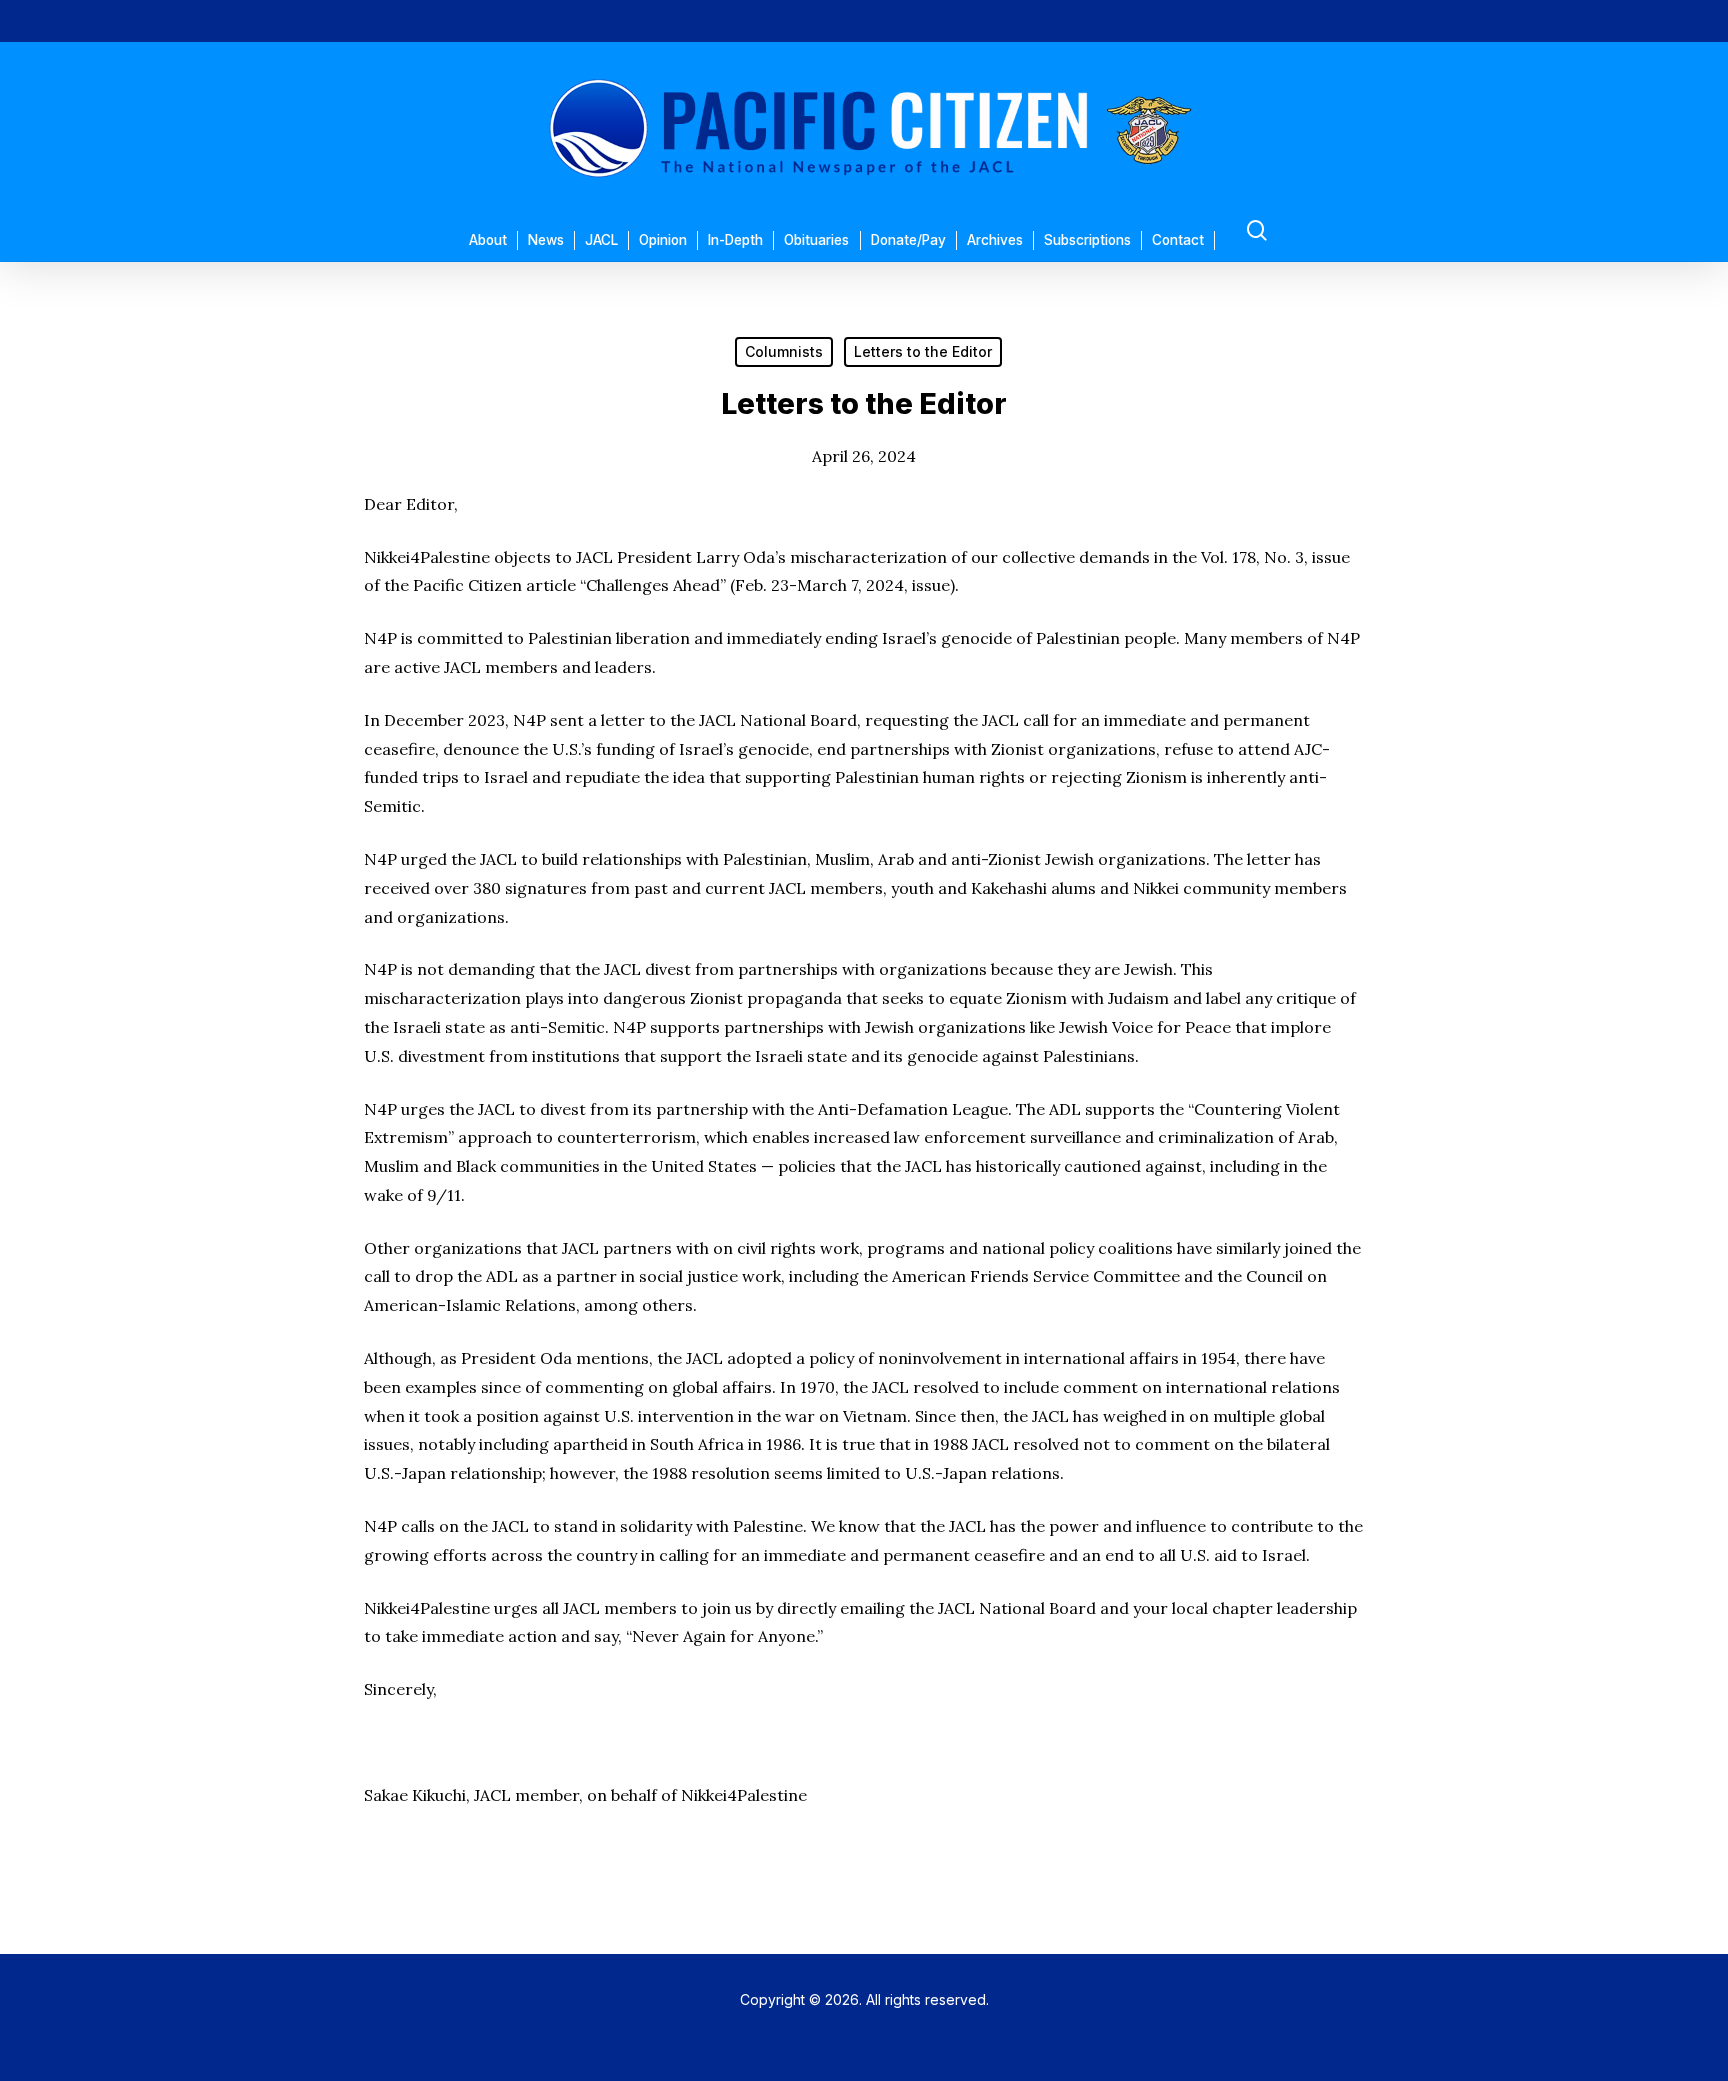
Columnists (784, 351)
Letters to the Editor (923, 351)
